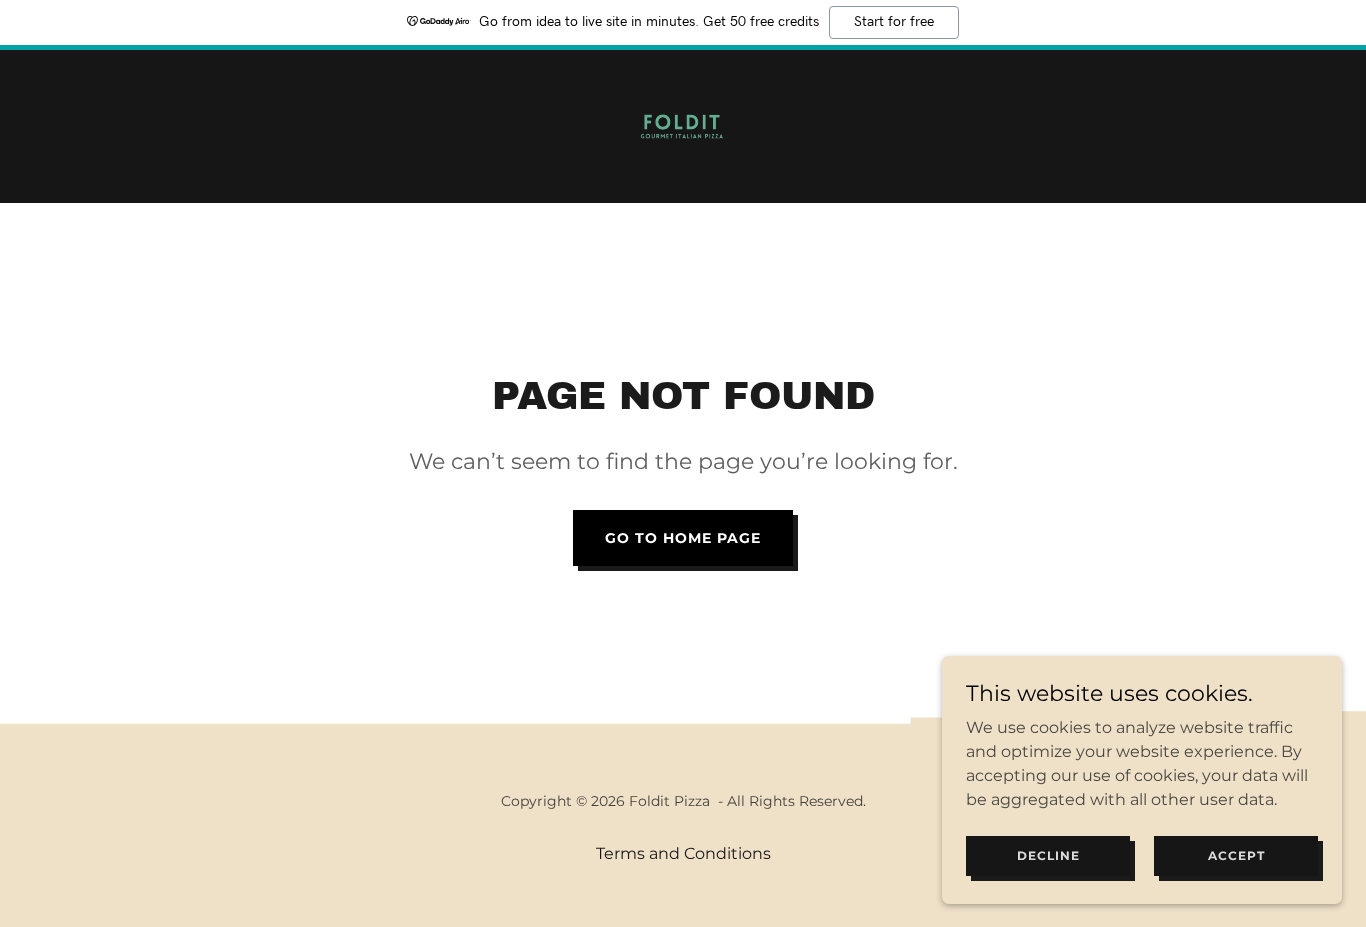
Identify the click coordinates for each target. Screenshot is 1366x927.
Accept (1236, 855)
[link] (682, 125)
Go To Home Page (683, 538)
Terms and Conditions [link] (683, 853)
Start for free (894, 22)
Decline (1048, 855)
